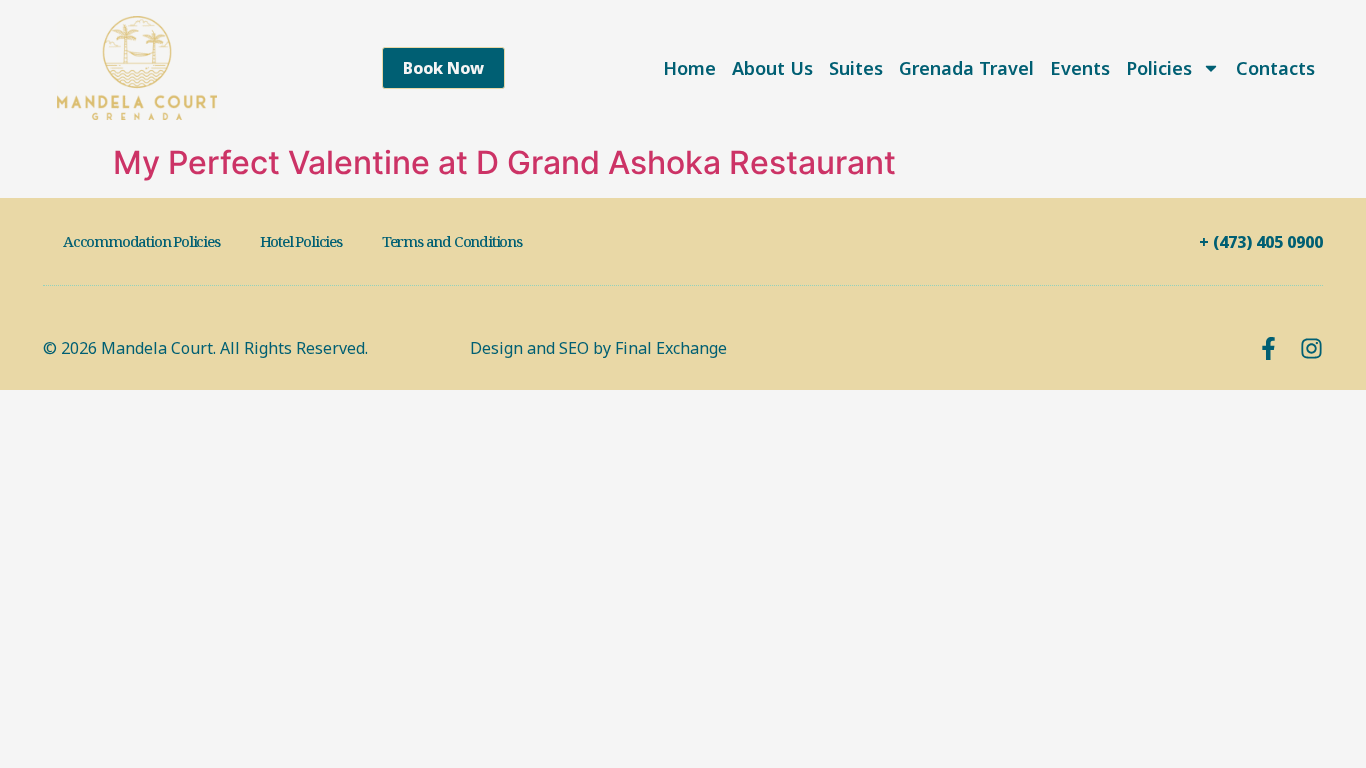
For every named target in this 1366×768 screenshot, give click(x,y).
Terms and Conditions (452, 241)
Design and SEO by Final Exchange (598, 348)
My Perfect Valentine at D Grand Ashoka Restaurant (504, 162)
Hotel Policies (301, 241)
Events (1080, 68)
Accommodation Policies (141, 241)
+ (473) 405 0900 (1261, 242)
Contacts (1275, 68)
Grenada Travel (966, 68)
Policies (1159, 68)
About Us (772, 68)
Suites (856, 68)
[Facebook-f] (1268, 348)
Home (689, 68)
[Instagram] (1311, 348)
